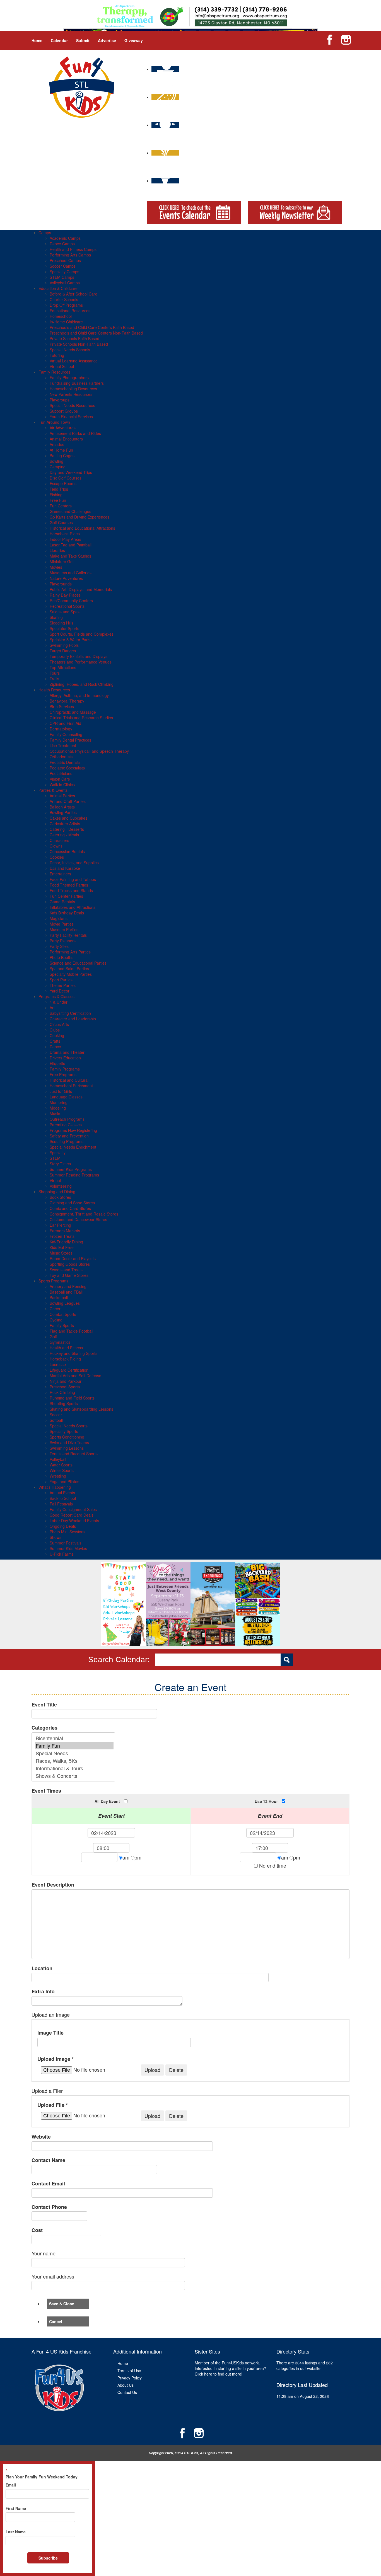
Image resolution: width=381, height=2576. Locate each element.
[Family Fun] (74, 1746)
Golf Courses (61, 522)
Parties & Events (53, 790)
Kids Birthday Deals (67, 913)
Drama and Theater (67, 1052)
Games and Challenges (70, 511)
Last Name (16, 2532)
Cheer (55, 1309)
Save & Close (62, 2304)
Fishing (56, 495)
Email (11, 2485)
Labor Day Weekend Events (74, 1521)
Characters (59, 840)
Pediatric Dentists (65, 762)
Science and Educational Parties (78, 963)
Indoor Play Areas (65, 539)
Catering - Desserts (67, 829)
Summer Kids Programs (71, 1169)
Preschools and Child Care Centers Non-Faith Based (96, 333)
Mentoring (59, 1102)
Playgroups (60, 400)
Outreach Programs (67, 1119)
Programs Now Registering (73, 1130)
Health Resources (54, 690)
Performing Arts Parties (70, 952)
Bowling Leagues (65, 1303)
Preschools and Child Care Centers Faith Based (92, 327)
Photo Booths (62, 957)
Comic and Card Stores (70, 1208)
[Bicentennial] (74, 1738)
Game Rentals (62, 902)
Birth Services (62, 706)
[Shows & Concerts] (74, 1776)
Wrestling (58, 1476)
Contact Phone (49, 2207)
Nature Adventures (66, 578)
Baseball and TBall (66, 1292)
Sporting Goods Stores (70, 1264)
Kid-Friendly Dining (66, 1242)
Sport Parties (61, 980)
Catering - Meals (64, 835)
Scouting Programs (67, 1141)
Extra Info (43, 1992)
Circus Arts (59, 1024)
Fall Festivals (61, 1504)
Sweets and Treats (66, 1270)
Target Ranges (63, 651)
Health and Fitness (66, 1348)
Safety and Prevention (69, 1136)
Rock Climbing (62, 1392)
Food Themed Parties (69, 885)
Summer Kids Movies (68, 1548)
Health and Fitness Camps (73, 249)
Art (52, 1008)
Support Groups (64, 411)
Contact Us (127, 2392)
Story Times (60, 1164)
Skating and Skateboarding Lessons (81, 1409)
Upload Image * (56, 2059)
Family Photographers (69, 377)
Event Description (53, 1885)
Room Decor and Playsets (73, 1258)
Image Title (50, 2033)
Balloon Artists (62, 807)
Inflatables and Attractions (73, 907)
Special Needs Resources (72, 405)
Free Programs (63, 1074)
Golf (53, 1337)
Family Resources (54, 372)
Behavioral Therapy (67, 701)
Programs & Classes (56, 996)
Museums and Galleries (71, 573)
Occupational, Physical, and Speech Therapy (89, 751)
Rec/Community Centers (71, 601)
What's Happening (55, 1487)
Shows (56, 1537)
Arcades (57, 444)
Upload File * (53, 2105)
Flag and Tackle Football (71, 1331)
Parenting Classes (66, 1125)
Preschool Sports (65, 1387)
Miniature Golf (62, 561)
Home (37, 40)
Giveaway (134, 40)
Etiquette (57, 1063)
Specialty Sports (64, 1431)
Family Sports (62, 1325)
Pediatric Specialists (67, 768)
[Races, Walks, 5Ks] (74, 1761)
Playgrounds (61, 584)
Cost (37, 2230)
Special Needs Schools (70, 350)
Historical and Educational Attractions (82, 528)
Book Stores (60, 1197)
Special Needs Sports (69, 1426)
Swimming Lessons (67, 1448)
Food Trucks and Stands (71, 890)
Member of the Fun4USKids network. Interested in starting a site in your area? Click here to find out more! (230, 2368)
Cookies (57, 857)
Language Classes (66, 1097)
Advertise (107, 40)
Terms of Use (129, 2371)
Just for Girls (61, 1091)
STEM (55, 1158)
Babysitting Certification (70, 1013)
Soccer (56, 1415)
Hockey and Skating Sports (73, 1353)
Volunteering (61, 1186)
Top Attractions (63, 667)
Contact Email (48, 2184)
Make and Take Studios (70, 556)
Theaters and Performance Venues (81, 662)
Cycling (56, 1320)
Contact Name (48, 2160)
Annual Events (62, 1493)
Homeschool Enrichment (71, 1086)
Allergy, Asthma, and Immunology (79, 695)
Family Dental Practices (70, 740)
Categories (44, 1728)
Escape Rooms (63, 483)
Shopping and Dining (57, 1192)
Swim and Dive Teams (69, 1442)
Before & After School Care (73, 294)
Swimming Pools (64, 645)
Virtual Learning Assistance (74, 361)
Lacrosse (58, 1364)
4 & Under (59, 1002)
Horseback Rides (65, 534)
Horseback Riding (65, 1359)
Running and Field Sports (72, 1398)
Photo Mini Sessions (67, 1532)
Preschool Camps (65, 260)
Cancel (56, 2321)
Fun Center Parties (66, 896)
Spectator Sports (64, 628)
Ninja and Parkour (66, 1381)
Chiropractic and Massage (73, 712)
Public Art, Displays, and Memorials (81, 589)
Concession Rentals (67, 851)
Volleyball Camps (65, 283)
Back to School (63, 1498)
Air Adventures (63, 428)
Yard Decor (60, 991)
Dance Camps (62, 244)
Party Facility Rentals (68, 935)
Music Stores (61, 1253)
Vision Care (60, 779)
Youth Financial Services (71, 417)
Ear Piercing (60, 1225)
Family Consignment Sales (73, 1509)
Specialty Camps (64, 272)
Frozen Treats (62, 1236)
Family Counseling (66, 734)
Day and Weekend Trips (71, 472)
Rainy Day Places (65, 595)
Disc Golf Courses (66, 478)
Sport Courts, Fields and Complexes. (82, 634)
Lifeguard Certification (69, 1370)
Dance (55, 1047)
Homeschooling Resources (73, 389)
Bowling (56, 461)
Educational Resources (70, 311)
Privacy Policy (130, 2378)
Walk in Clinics (62, 785)
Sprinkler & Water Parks (71, 640)
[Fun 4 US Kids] (82, 86)
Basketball (59, 1297)
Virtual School (62, 366)
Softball (56, 1420)
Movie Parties (62, 924)
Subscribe (48, 2558)
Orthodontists (62, 757)
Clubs (55, 1030)
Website (41, 2137)
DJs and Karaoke (65, 868)
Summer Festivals (66, 1543)
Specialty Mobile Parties (71, 974)
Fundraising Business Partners (77, 383)
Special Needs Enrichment (73, 1147)
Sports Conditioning (67, 1437)
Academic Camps (65, 238)
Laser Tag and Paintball (71, 545)
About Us (126, 2385)
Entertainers (60, 874)
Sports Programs (53, 1281)
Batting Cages (62, 456)
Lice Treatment (63, 745)
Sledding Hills (62, 623)
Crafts (55, 1041)
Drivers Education (65, 1058)
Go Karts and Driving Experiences (79, 517)
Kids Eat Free (62, 1247)
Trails (54, 679)
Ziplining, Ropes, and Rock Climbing (82, 684)
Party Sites (59, 946)
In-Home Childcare (66, 322)
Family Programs (65, 1069)
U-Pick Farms (62, 1554)
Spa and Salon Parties (69, 969)
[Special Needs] (74, 1753)
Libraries (57, 550)
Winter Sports (62, 1470)
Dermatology (61, 729)
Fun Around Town (54, 422)
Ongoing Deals (63, 1526)
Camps (45, 233)
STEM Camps (62, 277)
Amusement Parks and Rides (75, 433)
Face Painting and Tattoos (73, 879)
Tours (55, 673)
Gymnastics (60, 1342)
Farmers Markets (65, 1231)
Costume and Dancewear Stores (78, 1219)
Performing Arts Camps (70, 255)
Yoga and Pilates (64, 1481)
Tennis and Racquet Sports (74, 1454)
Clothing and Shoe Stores (72, 1203)
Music (55, 1113)
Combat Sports (63, 1314)
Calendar (59, 40)
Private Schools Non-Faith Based (79, 344)
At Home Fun (61, 450)
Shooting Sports (64, 1403)
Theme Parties (63, 985)
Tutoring (57, 355)
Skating (56, 617)
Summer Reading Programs (74, 1175)
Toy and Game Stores (69, 1275)
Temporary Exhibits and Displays (79, 656)
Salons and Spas (65, 612)
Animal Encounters (66, 439)
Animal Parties (62, 796)
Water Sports (61, 1465)
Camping (58, 467)
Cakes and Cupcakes (68, 818)
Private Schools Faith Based (74, 338)
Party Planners (63, 941)
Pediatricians (61, 773)
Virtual (55, 1180)
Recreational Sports (67, 606)
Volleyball (58, 1459)
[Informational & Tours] (74, 1768)
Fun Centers (61, 506)
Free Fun (58, 500)
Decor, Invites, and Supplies (74, 863)
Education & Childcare (58, 288)
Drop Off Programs (66, 305)
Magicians (59, 918)
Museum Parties (64, 929)
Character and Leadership (73, 1019)
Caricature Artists (65, 824)
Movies (56, 567)
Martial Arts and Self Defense (75, 1376)
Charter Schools (64, 299)
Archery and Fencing (68, 1286)
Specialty (58, 1153)
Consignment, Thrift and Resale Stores (84, 1214)
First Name (16, 2508)
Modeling (58, 1108)
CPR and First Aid (65, 723)
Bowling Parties (63, 812)
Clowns (56, 846)
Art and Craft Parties (68, 801)
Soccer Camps (63, 266)
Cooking (57, 1035)
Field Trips (59, 489)
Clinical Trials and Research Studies (81, 718)
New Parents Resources (71, 394)
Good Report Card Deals (72, 1515)
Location (42, 1968)
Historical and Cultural (69, 1080)
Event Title (44, 1705)
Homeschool (61, 316)
